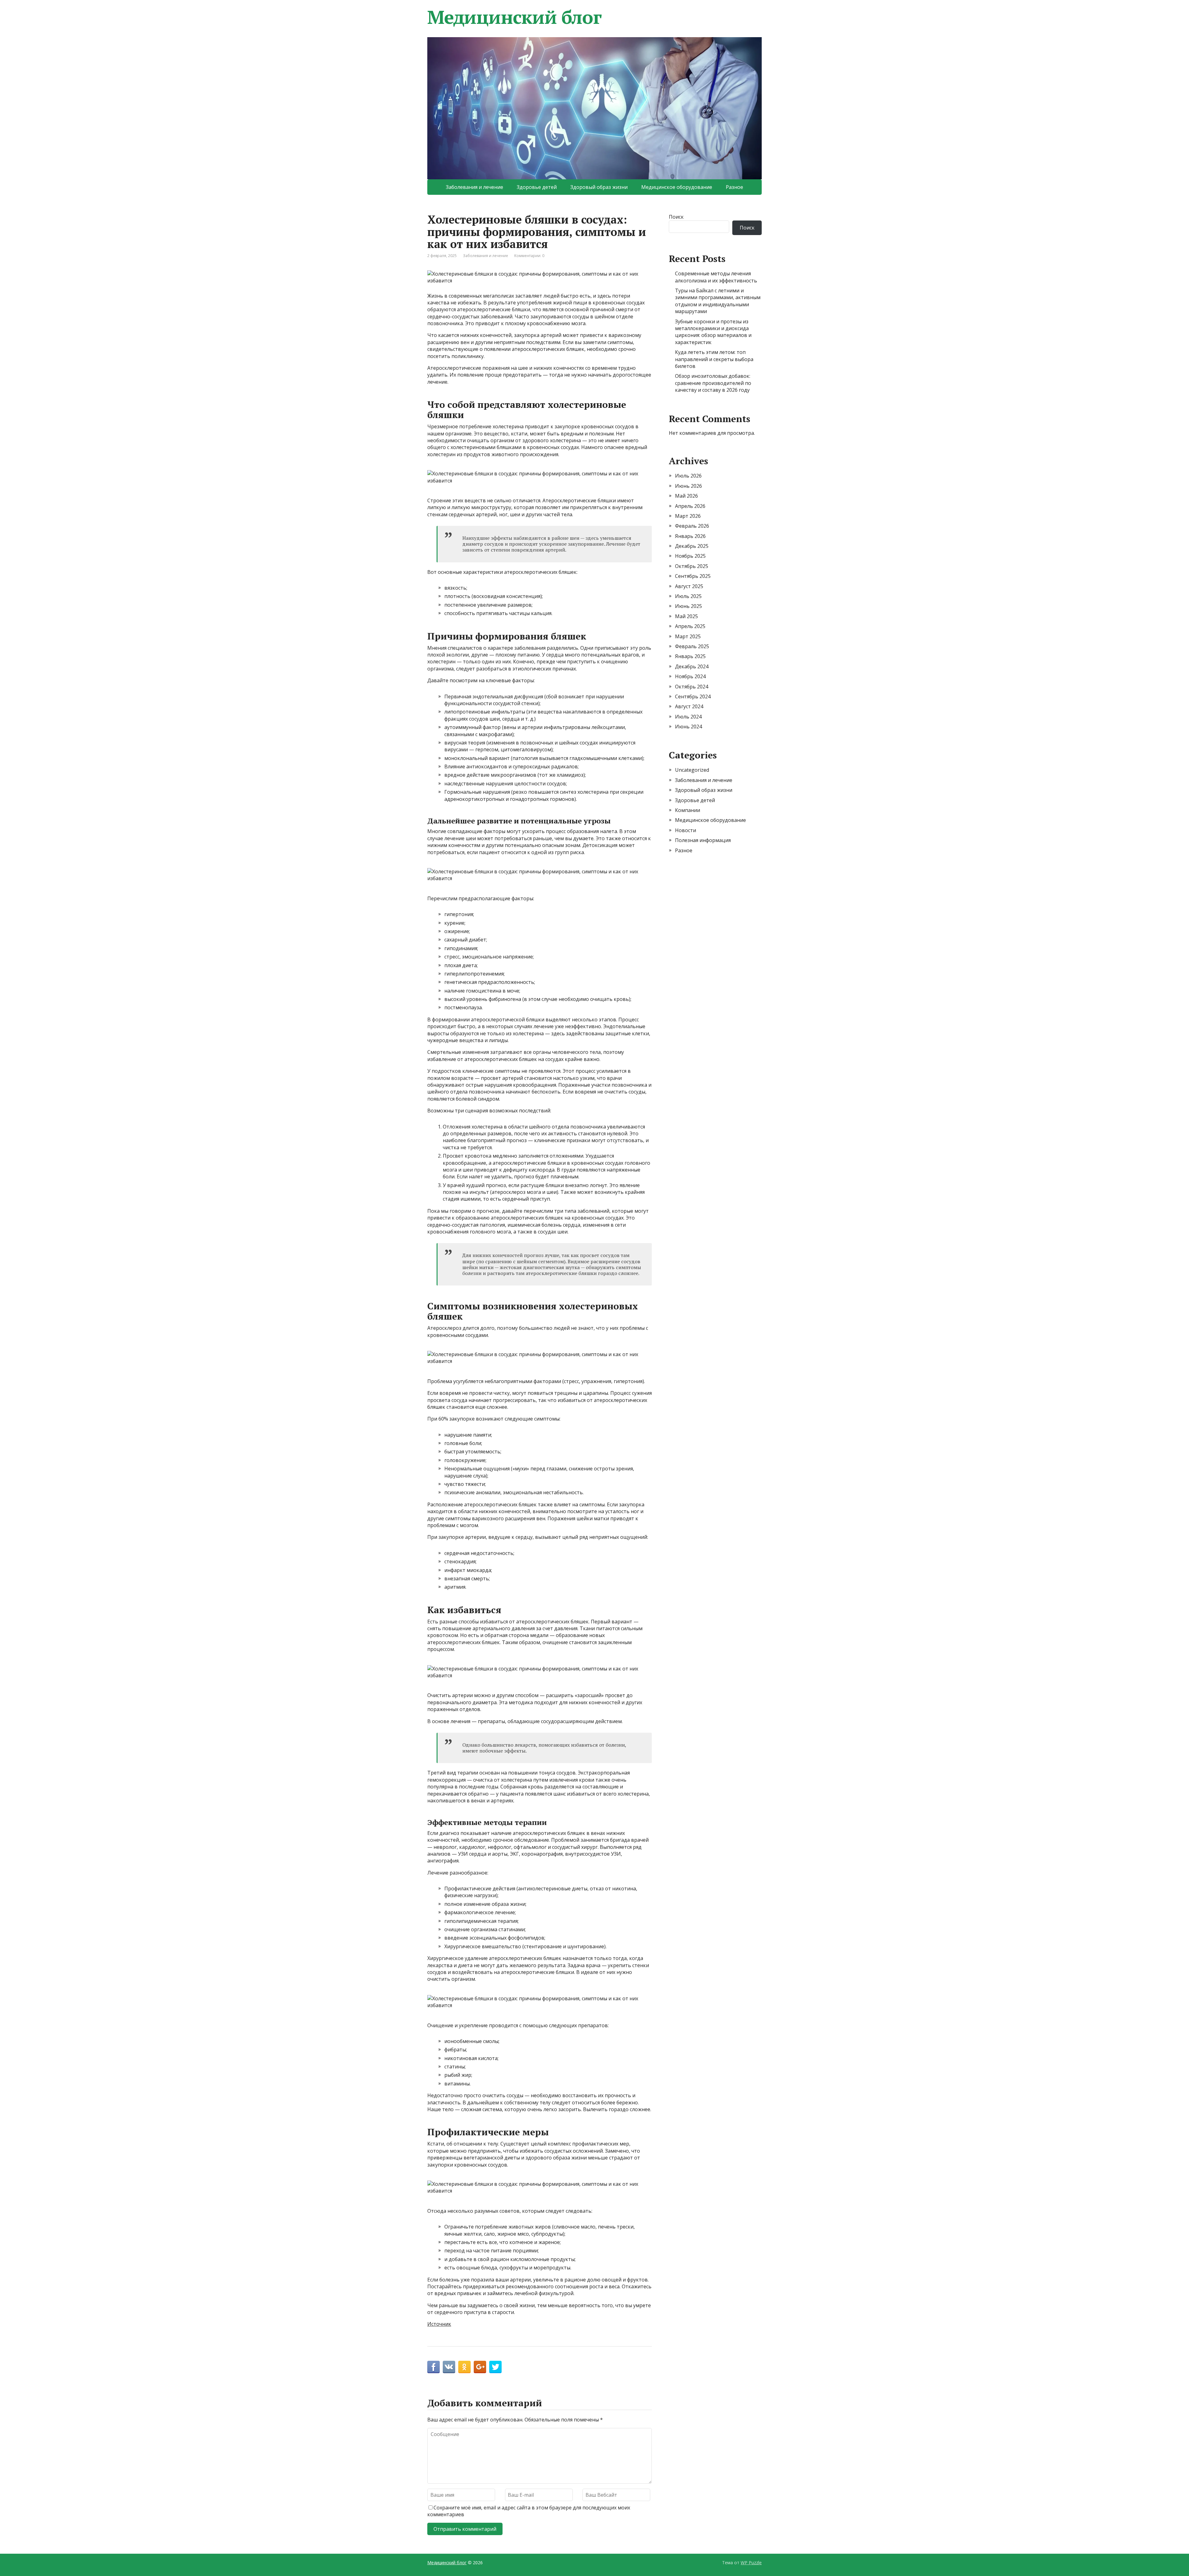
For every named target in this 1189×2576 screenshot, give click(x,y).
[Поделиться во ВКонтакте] (449, 2367)
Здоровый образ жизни (599, 187)
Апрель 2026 (690, 506)
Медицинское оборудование (677, 187)
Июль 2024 (688, 717)
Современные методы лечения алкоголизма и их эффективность (716, 277)
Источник (439, 2324)
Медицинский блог (514, 17)
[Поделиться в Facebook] (433, 2367)
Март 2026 (688, 516)
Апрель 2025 (690, 626)
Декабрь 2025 (692, 546)
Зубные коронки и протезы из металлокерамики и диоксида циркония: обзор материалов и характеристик (713, 332)
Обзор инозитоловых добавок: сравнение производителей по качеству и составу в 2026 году (713, 383)
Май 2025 (686, 616)
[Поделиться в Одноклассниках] (464, 2367)
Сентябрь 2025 (693, 576)
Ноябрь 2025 (690, 556)
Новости (686, 830)
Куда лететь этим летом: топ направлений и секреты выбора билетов (714, 359)
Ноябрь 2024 (690, 676)
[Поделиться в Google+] (480, 2367)
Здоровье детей (537, 187)
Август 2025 (689, 586)
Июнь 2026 (688, 486)
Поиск (676, 217)
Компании (688, 810)
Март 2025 (688, 636)
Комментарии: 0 (529, 256)
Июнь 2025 (688, 606)
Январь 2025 (690, 656)
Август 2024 (689, 706)
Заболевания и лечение (475, 187)
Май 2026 (686, 496)
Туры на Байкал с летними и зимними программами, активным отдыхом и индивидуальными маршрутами (718, 301)
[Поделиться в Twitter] (495, 2367)
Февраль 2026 (692, 526)
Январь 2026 (690, 536)
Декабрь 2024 (692, 666)
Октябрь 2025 (692, 566)
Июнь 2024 (688, 727)
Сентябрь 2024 (693, 696)
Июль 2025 (688, 596)
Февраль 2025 (692, 646)
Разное (734, 187)
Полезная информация (703, 840)
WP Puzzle (751, 2563)
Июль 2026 (688, 476)
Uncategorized (692, 770)
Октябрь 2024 (692, 687)
